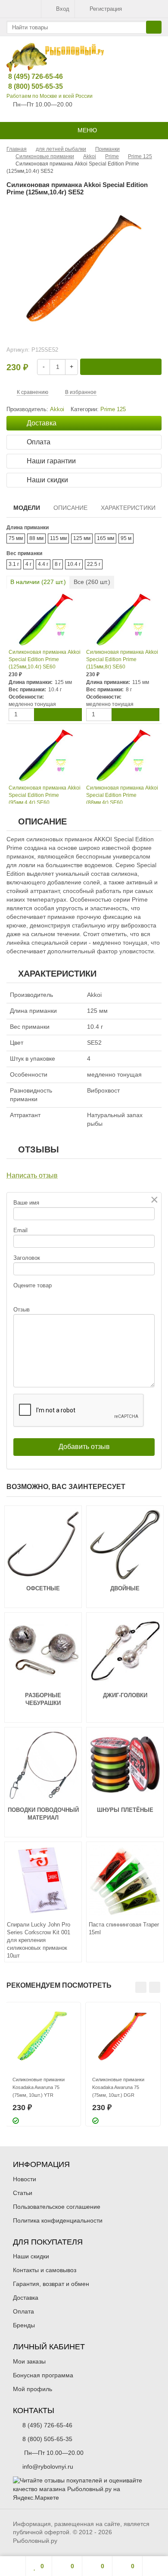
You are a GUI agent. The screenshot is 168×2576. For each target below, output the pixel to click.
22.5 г (94, 564)
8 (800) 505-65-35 (29, 86)
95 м (126, 538)
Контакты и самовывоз (45, 2270)
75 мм (16, 538)
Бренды (24, 2325)
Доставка (26, 2298)
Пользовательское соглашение (57, 2207)
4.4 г (43, 564)
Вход (63, 9)
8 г (58, 564)
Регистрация (106, 9)
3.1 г (14, 564)
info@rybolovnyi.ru (48, 2467)
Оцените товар (33, 1285)
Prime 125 (113, 409)
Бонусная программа (43, 2375)
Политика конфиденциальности (58, 2220)
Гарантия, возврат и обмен (51, 2284)
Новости (25, 2179)
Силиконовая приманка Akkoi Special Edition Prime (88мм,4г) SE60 (122, 795)
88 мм (36, 538)
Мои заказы (29, 2361)
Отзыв (22, 1310)
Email (20, 1230)
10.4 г (74, 564)
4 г (28, 564)
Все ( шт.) (92, 582)
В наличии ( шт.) (38, 582)
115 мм (58, 538)
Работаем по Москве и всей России (50, 96)
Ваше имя (26, 1203)
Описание (70, 508)
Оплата (23, 2311)
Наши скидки (31, 2256)
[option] (43, 2064)
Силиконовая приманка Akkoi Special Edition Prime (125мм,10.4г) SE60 (45, 659)
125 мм (82, 538)
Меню (86, 130)
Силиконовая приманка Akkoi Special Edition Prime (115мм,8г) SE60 (122, 659)
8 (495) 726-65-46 (29, 76)
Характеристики (128, 508)
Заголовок (27, 1258)
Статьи (23, 2193)
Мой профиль (33, 2389)
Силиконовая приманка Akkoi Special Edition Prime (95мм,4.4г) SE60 (45, 795)
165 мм (106, 538)
